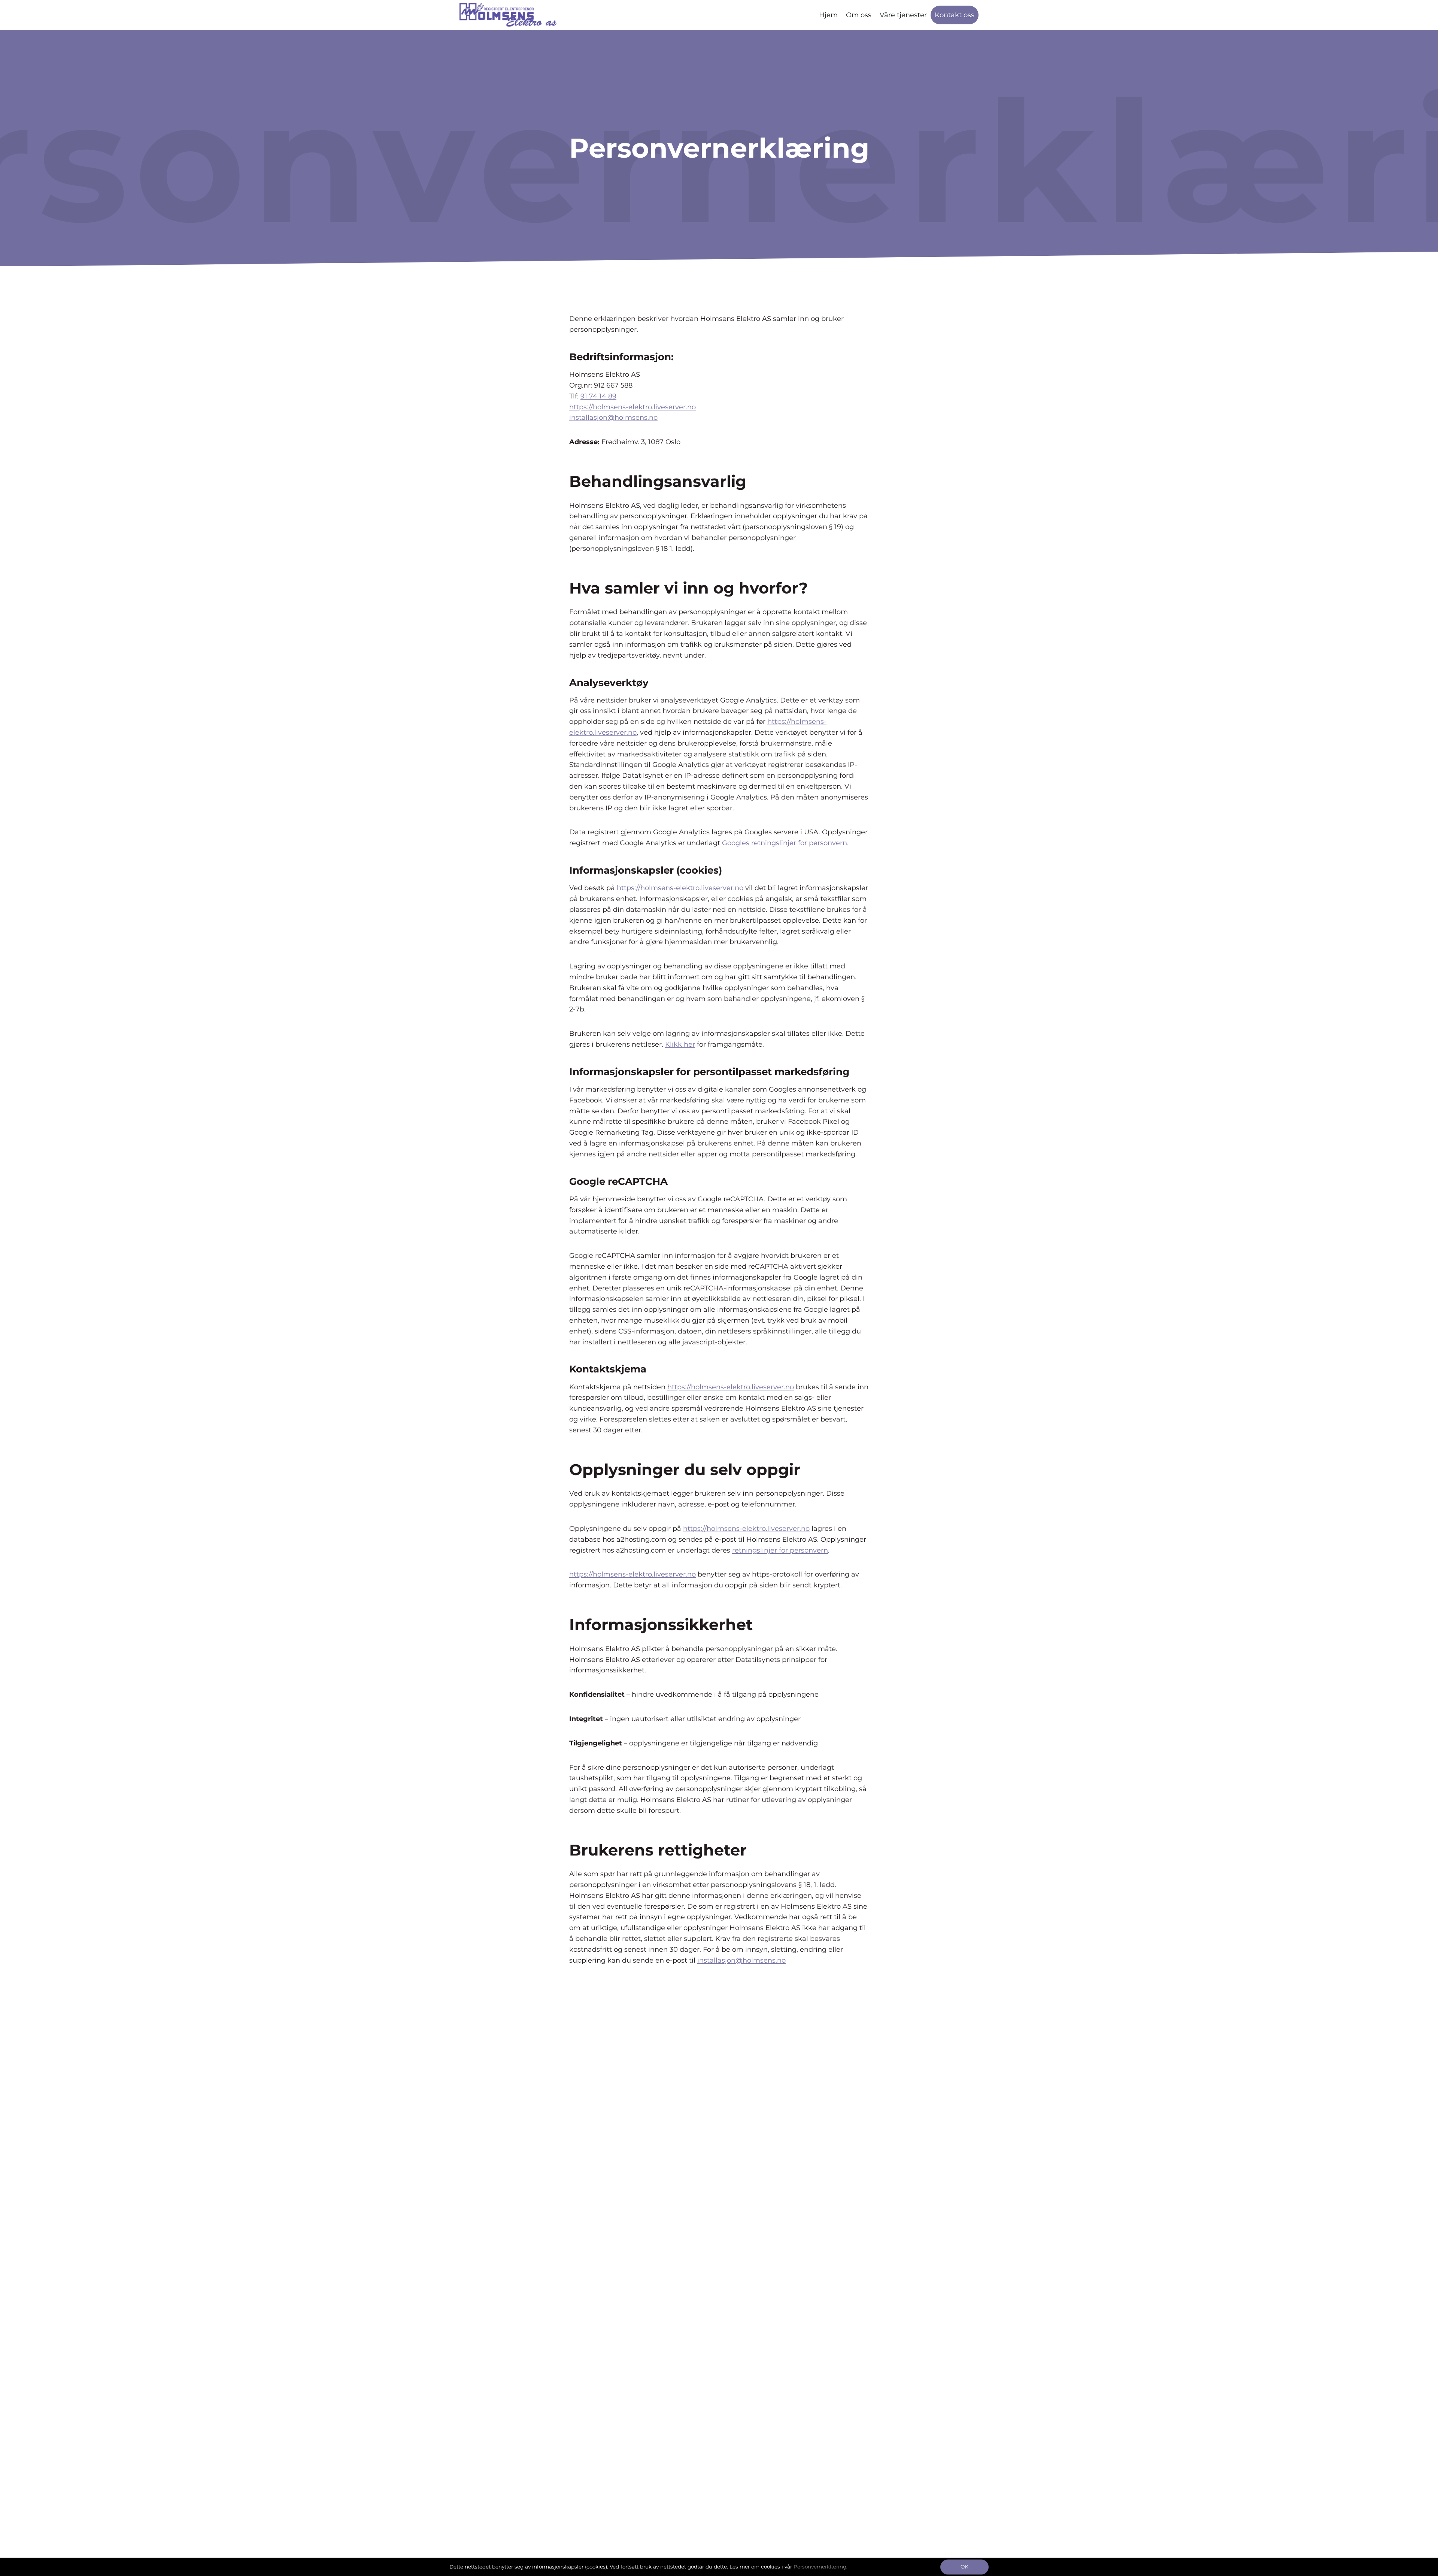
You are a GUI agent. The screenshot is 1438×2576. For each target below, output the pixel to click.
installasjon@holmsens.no (613, 418)
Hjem (828, 15)
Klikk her (680, 1044)
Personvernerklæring (820, 2567)
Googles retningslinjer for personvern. (785, 843)
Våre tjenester (903, 15)
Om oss (859, 15)
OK (964, 2567)
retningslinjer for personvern (780, 1550)
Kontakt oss (955, 15)
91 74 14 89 (598, 396)
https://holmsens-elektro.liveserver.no (632, 407)
